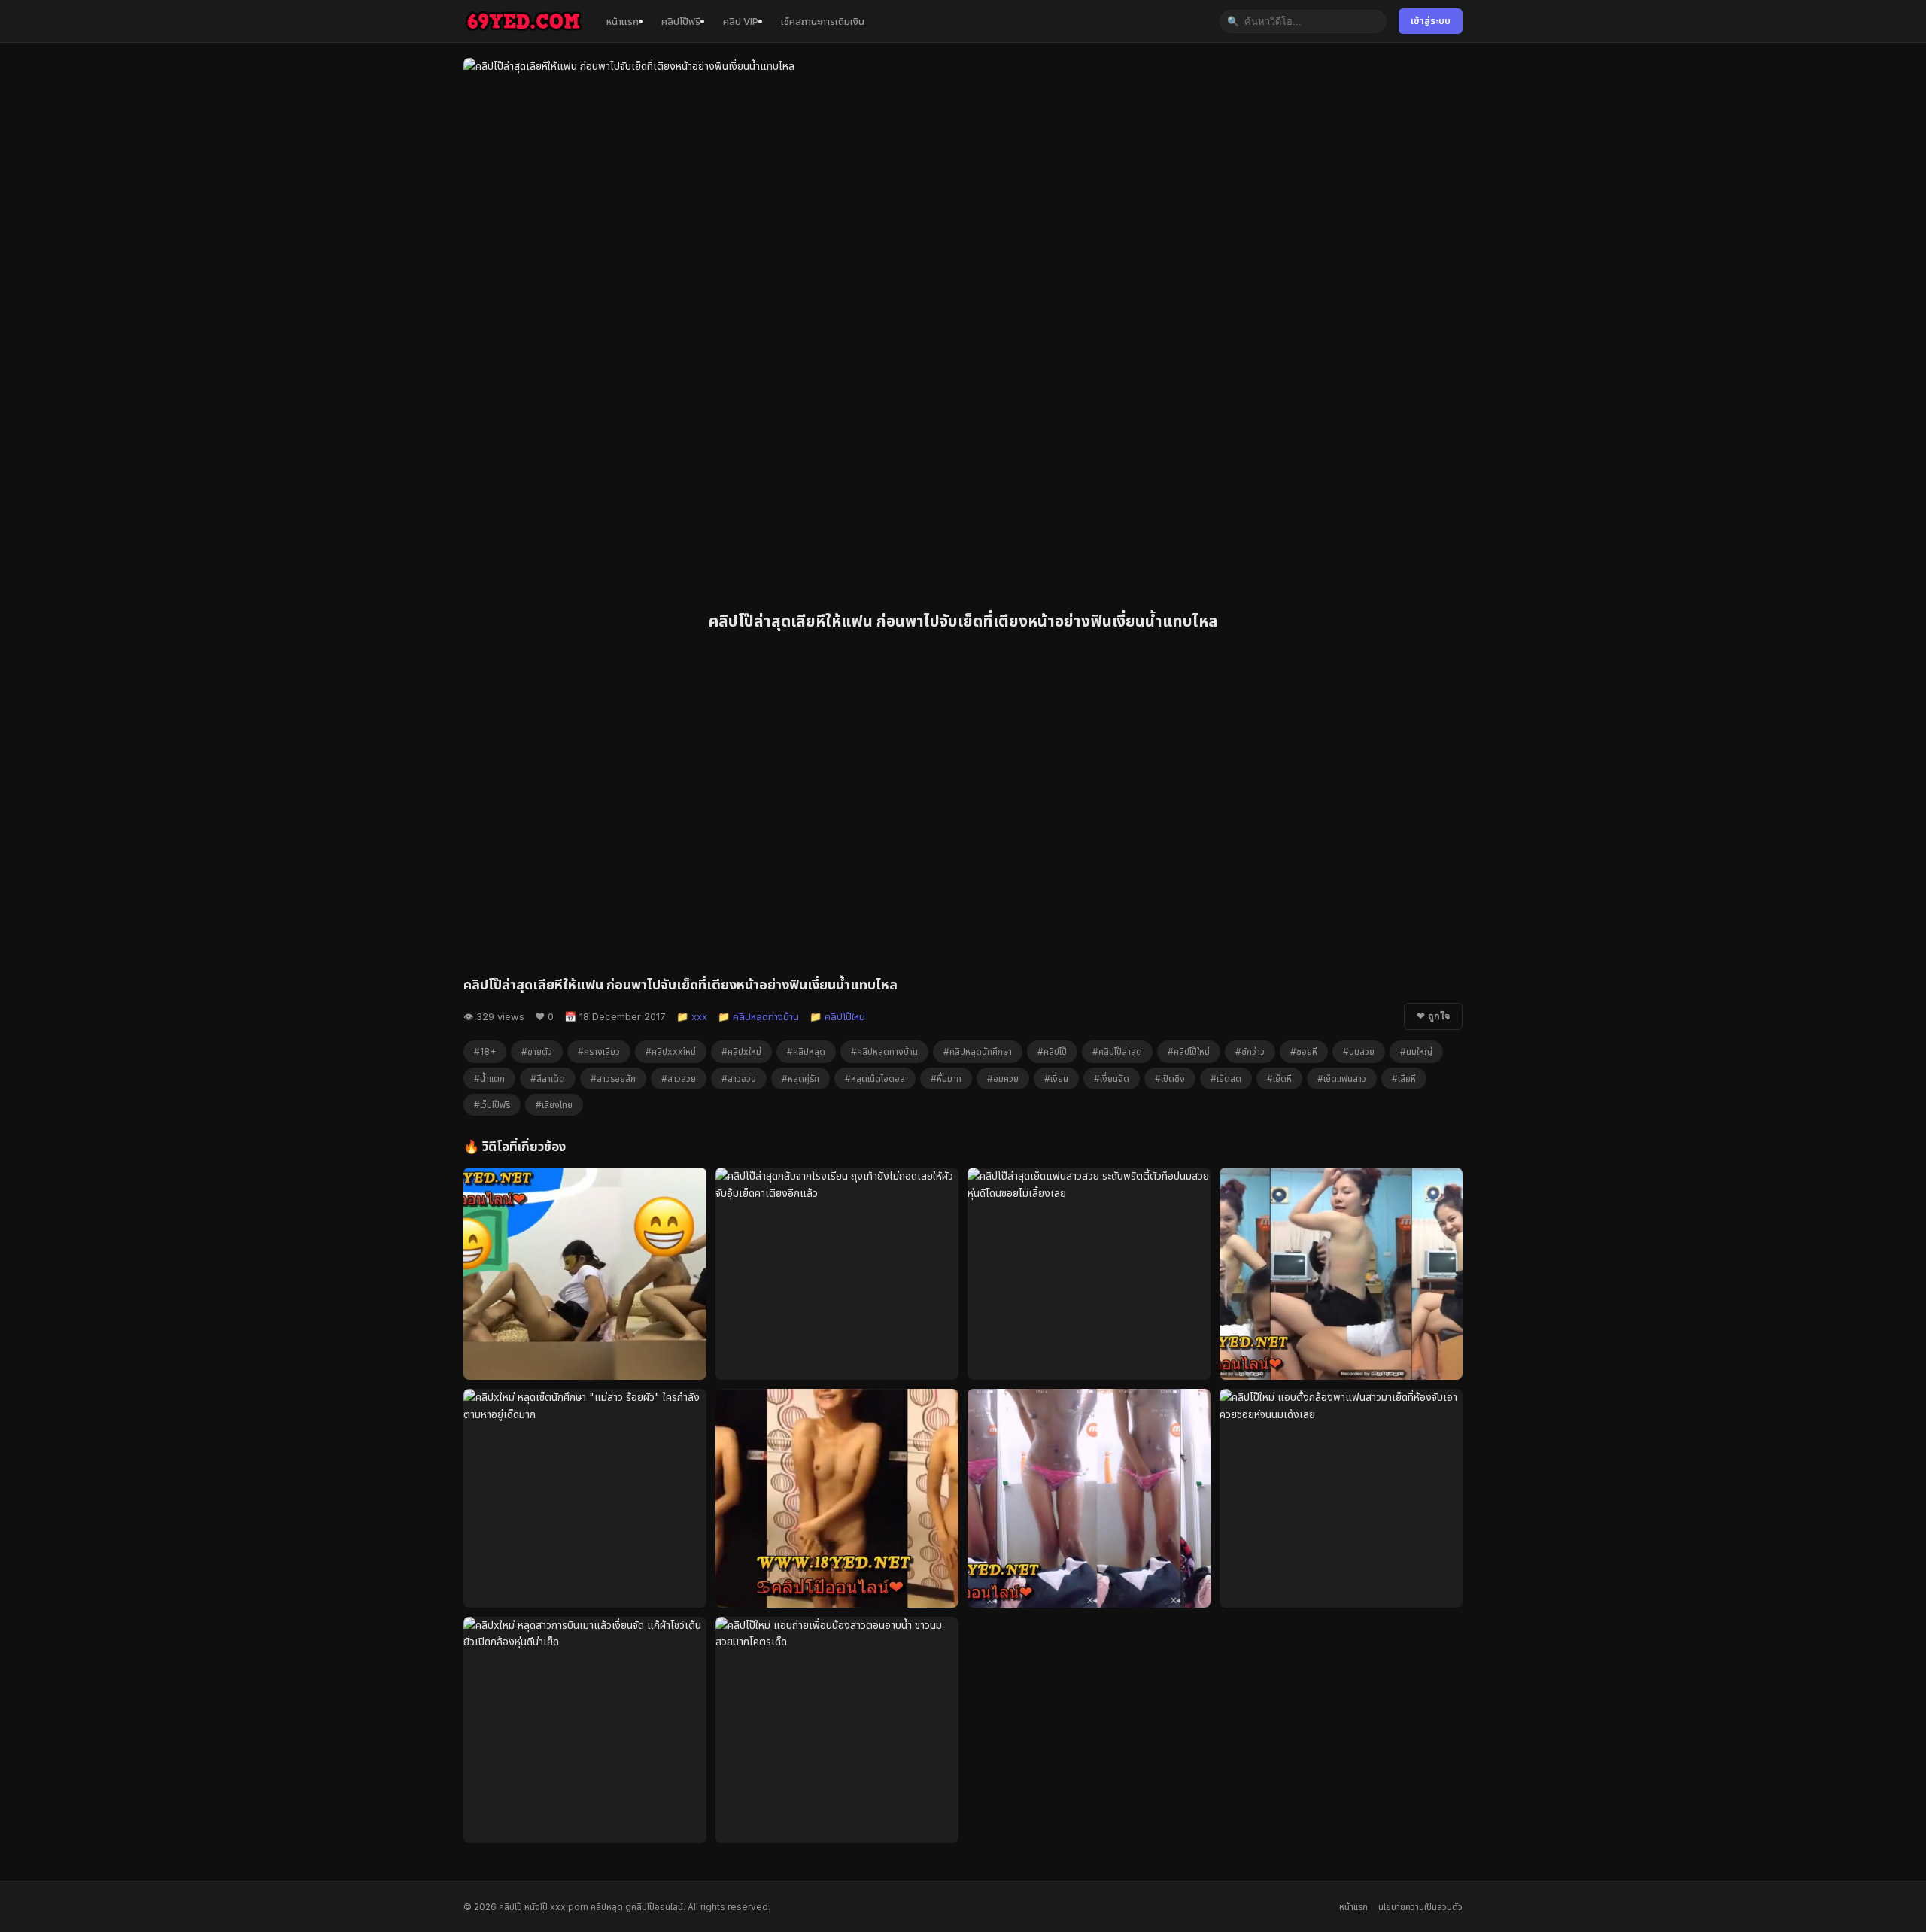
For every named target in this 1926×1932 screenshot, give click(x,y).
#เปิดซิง (1170, 1078)
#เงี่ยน (1056, 1078)
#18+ (485, 1051)
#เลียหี (1404, 1078)
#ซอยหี (1304, 1051)
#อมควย (1003, 1078)
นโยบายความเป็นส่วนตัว (1420, 1907)
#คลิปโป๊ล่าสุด (1117, 1051)
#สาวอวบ (739, 1078)
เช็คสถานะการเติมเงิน (823, 21)
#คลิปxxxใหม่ (671, 1051)
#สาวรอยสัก (613, 1078)
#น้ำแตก (489, 1078)
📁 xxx (692, 1016)
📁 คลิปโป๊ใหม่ (837, 1016)
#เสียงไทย (554, 1105)
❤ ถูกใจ (1433, 1016)
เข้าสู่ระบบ (1431, 21)
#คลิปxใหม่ (741, 1051)
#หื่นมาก (946, 1078)
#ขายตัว (537, 1051)
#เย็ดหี (1279, 1078)
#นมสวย (1359, 1051)
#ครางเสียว (599, 1051)
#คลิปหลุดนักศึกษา (978, 1051)
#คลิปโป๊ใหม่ (1189, 1051)
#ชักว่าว (1250, 1051)
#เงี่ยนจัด (1112, 1078)
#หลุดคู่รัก (800, 1078)
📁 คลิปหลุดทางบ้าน (758, 1016)
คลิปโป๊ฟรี (681, 21)
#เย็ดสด (1226, 1078)
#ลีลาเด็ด (548, 1078)
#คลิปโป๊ (1052, 1051)
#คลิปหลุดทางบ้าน (884, 1051)
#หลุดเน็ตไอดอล (875, 1078)
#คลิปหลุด (806, 1051)
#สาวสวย (679, 1078)
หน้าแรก (623, 21)
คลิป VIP (741, 21)
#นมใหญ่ (1416, 1051)
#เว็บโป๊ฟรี (492, 1105)
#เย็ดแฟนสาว (1342, 1078)
